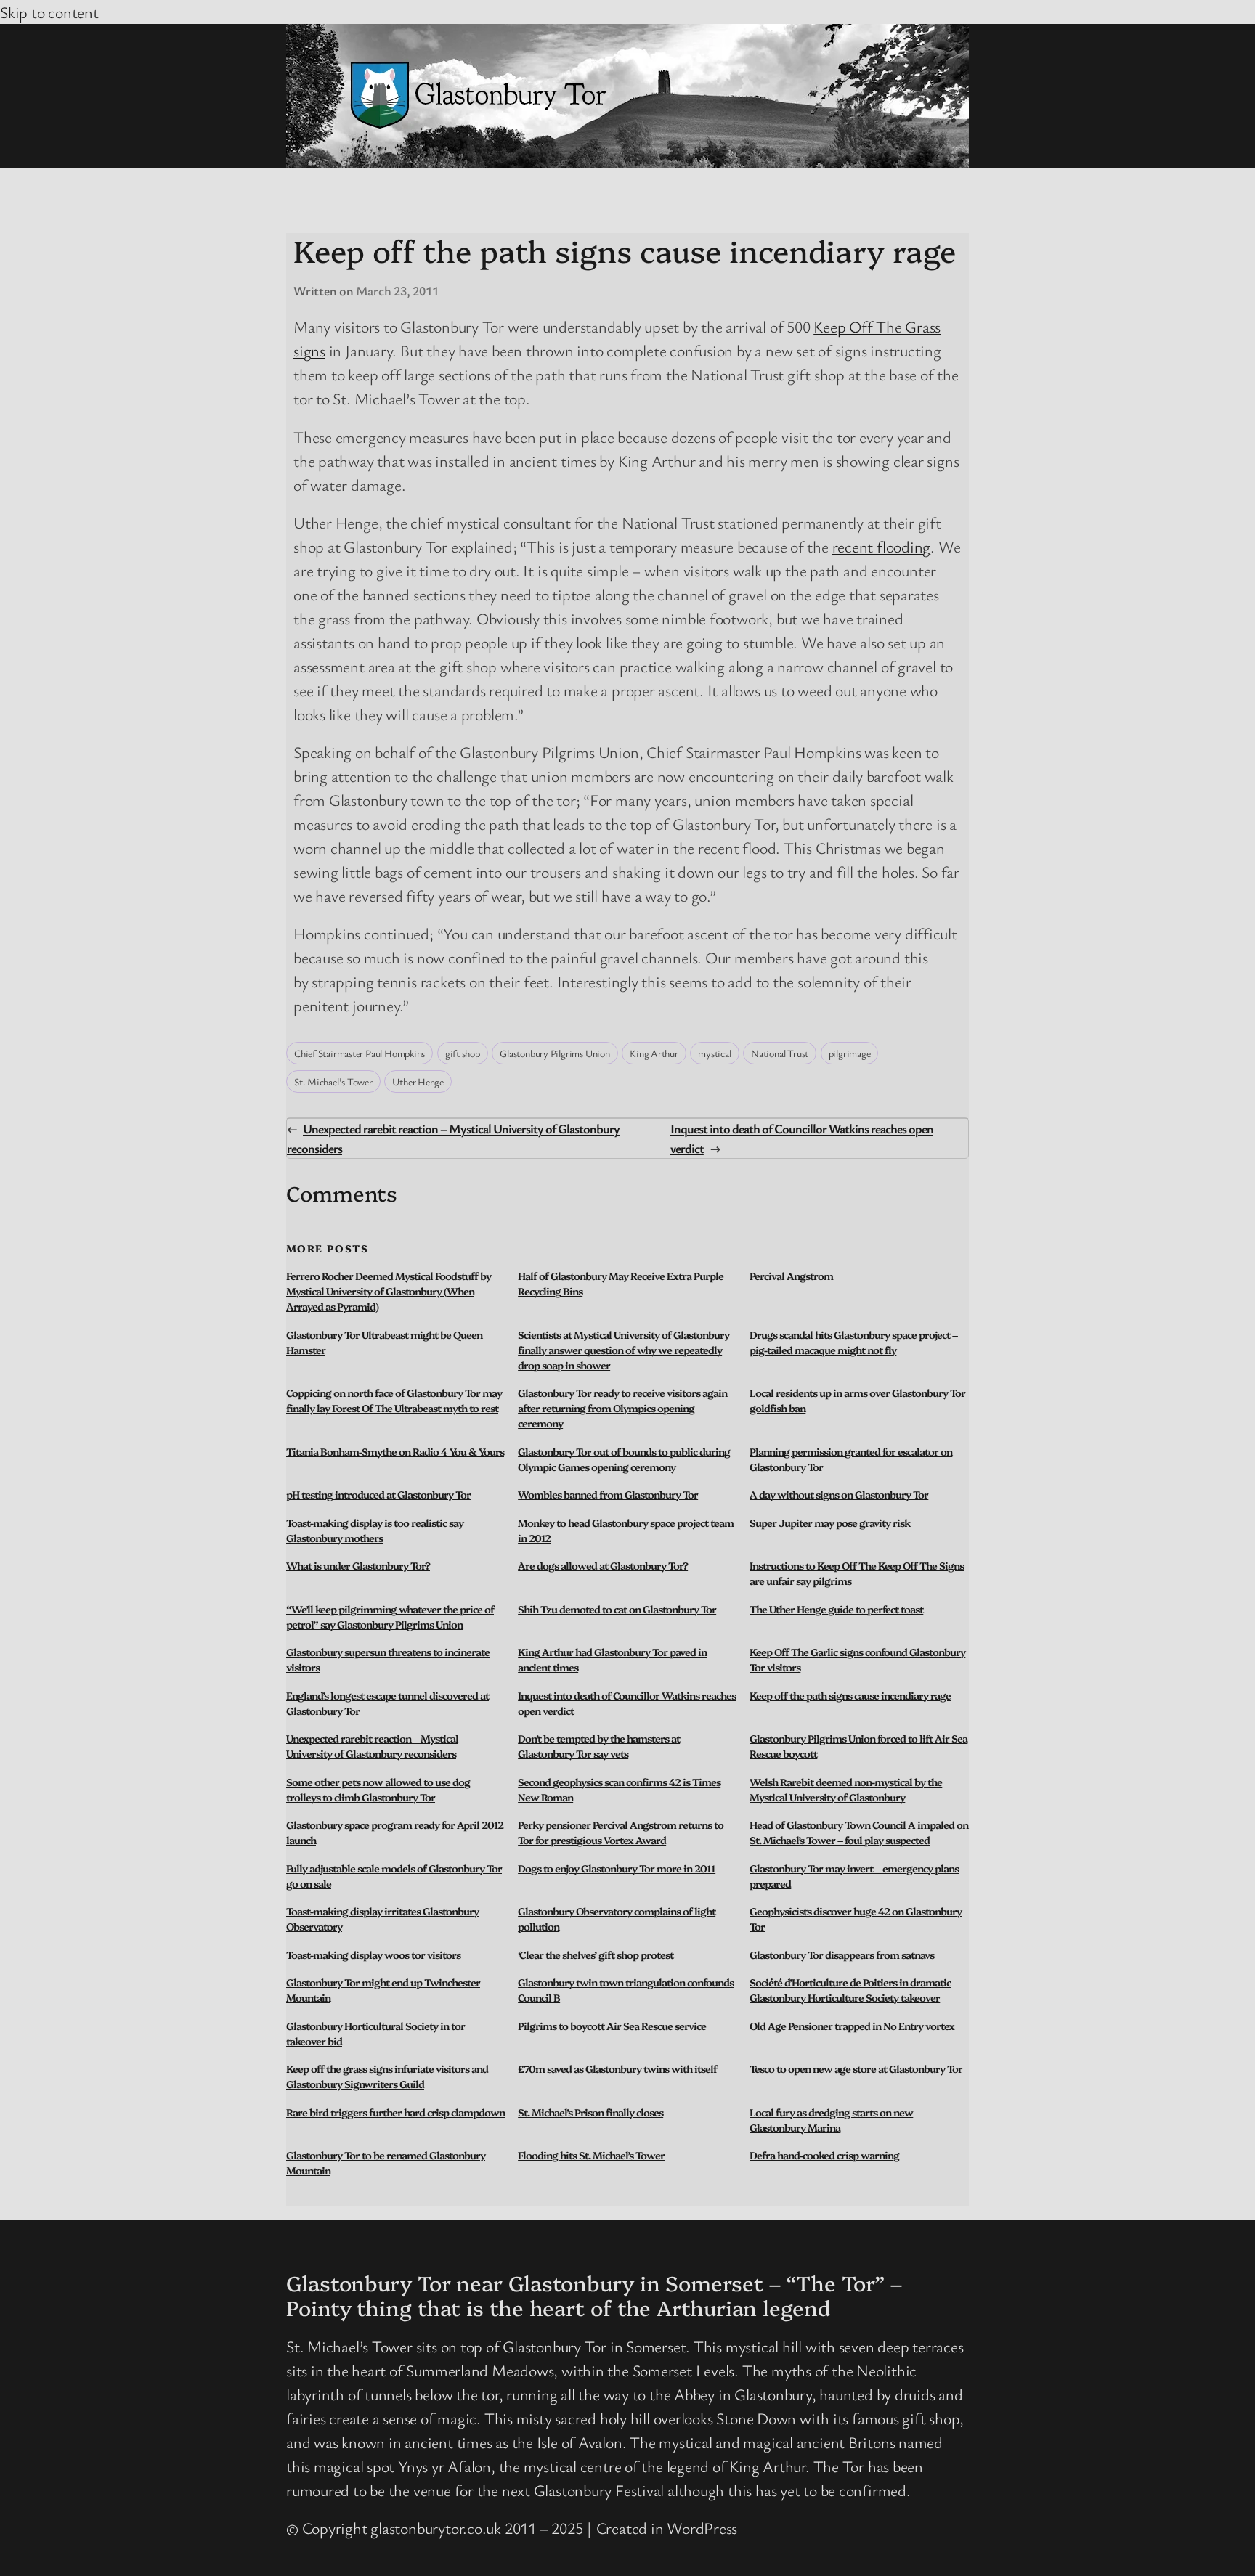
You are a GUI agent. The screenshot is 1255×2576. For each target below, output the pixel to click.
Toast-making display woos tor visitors (373, 1955)
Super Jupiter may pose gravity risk (830, 1523)
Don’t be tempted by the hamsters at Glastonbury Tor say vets (599, 1746)
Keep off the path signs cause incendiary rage (850, 1695)
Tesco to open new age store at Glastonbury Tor (856, 2068)
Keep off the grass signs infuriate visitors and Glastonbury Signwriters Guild (387, 2076)
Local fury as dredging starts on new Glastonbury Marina (831, 2120)
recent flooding (882, 546)
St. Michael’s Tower (333, 1081)
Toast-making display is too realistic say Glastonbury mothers (375, 1530)
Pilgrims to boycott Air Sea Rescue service (612, 2026)
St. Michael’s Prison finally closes (590, 2112)
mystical (714, 1053)
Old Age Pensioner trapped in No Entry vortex (852, 2026)
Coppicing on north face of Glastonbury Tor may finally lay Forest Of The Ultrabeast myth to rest (394, 1400)
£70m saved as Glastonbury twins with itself (617, 2068)
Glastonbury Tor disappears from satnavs (842, 1955)
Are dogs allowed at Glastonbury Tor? (603, 1565)
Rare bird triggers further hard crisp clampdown (395, 2112)
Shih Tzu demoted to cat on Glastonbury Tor (617, 1609)
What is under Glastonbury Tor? (358, 1565)
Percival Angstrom (791, 1276)
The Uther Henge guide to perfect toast (836, 1609)
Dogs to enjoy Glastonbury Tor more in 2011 (617, 1868)
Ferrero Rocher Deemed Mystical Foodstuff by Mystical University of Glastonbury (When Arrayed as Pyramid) (389, 1291)
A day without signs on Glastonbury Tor (839, 1494)
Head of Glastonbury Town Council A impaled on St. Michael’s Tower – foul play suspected (859, 1832)
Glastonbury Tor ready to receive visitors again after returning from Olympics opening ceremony (622, 1408)
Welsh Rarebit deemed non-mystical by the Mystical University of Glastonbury (846, 1789)
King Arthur (654, 1053)
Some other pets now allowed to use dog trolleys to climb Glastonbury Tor (378, 1789)
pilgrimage (850, 1053)
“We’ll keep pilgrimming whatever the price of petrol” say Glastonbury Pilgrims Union (390, 1617)
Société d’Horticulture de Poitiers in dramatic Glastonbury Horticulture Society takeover (850, 1990)
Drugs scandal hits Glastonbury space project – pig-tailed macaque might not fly (853, 1342)
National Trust (780, 1053)
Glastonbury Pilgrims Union (555, 1053)
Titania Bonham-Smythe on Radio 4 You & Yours (395, 1451)
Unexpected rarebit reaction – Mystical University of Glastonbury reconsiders (372, 1746)
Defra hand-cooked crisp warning (824, 2155)
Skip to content (49, 12)
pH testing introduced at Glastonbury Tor (378, 1494)
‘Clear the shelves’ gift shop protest (596, 1955)
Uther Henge (418, 1081)
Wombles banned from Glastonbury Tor (608, 1494)
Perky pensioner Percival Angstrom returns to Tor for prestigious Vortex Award (621, 1832)
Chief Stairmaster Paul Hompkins (360, 1053)
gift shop (463, 1053)
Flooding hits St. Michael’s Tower (591, 2155)
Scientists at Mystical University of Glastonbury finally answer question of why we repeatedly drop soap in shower (624, 1350)
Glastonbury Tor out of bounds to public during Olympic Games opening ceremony (624, 1459)
